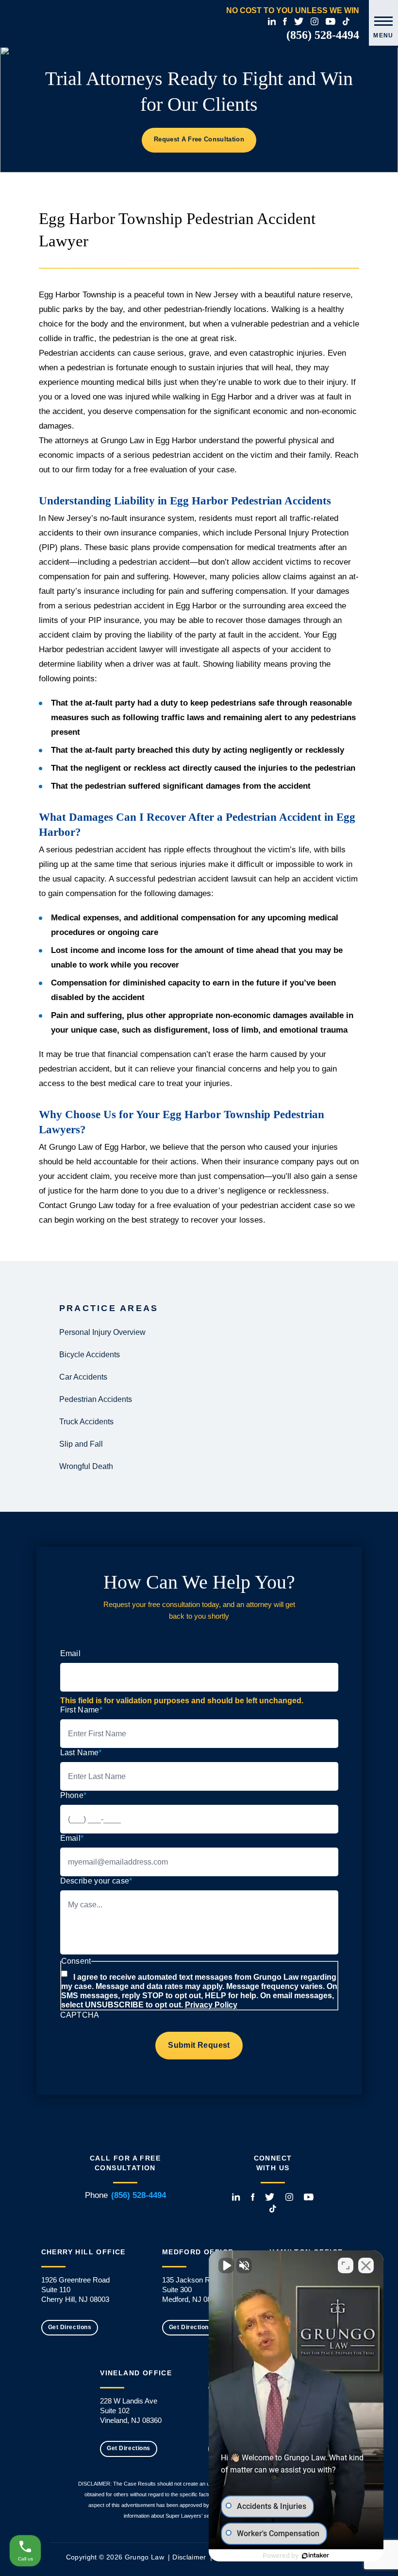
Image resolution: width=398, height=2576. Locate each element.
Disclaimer (189, 2557)
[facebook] (285, 21)
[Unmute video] (226, 2265)
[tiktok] (346, 21)
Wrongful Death (86, 1466)
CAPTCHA (80, 2015)
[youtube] (331, 21)
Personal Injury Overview (102, 1332)
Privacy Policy (211, 2005)
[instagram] (315, 21)
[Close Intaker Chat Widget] (366, 2265)
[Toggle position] (346, 2265)
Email (71, 1653)
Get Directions (70, 2327)
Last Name (81, 1753)
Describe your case (96, 1881)
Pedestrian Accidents (96, 1399)
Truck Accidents (86, 1422)
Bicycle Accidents (90, 1355)
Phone (74, 1795)
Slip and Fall (81, 1444)
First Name (82, 1710)
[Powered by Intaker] (315, 2556)
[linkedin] (272, 21)
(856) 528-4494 (323, 35)
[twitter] (299, 21)
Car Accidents (83, 1377)
